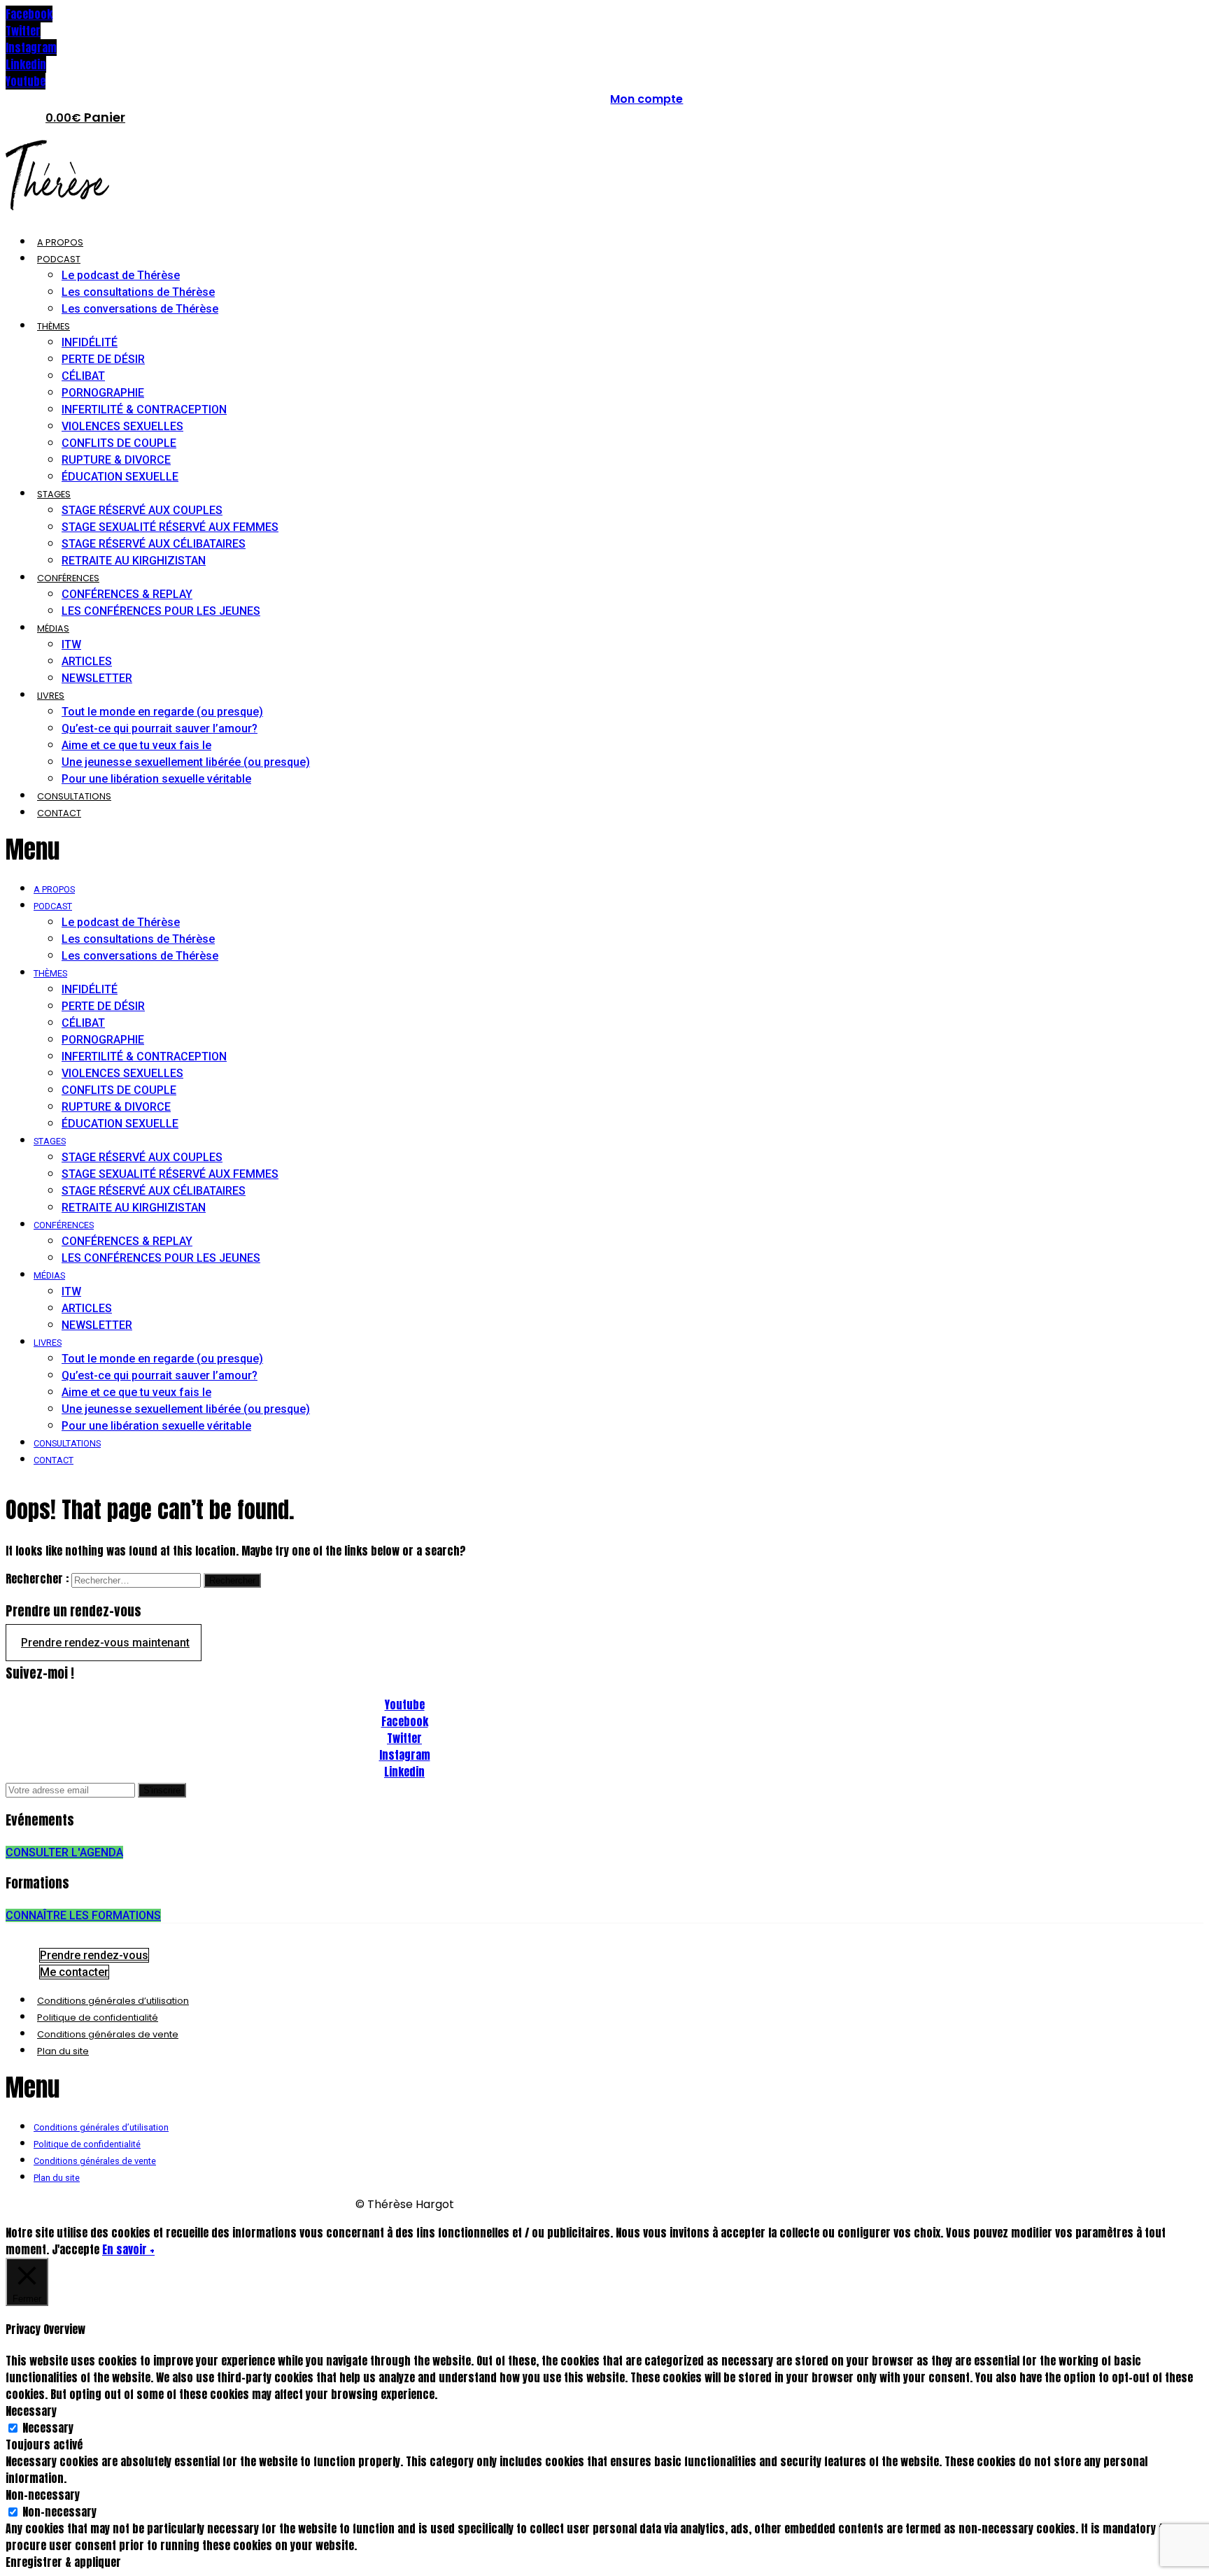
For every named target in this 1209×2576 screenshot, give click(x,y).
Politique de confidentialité (98, 2018)
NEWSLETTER (97, 678)
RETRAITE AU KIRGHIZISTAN (134, 561)
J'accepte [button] (76, 2249)
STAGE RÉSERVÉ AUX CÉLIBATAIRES (154, 544)
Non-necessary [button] (43, 2495)
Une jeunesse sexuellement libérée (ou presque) (186, 762)
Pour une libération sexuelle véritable (156, 779)
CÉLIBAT (83, 376)
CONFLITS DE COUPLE (119, 443)
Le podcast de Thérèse (121, 275)
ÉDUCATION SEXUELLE (120, 477)
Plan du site (63, 2051)
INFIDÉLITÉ (90, 342)
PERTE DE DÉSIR (103, 359)
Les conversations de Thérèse (140, 309)
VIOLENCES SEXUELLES (122, 426)
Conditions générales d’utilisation (113, 2001)
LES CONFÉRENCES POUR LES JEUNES (161, 611)
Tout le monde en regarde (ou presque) (162, 712)
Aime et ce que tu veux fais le (136, 745)
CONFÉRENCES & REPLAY (127, 594)
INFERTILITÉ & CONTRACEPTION (144, 410)
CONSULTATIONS (74, 796)
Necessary (48, 2428)
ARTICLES (87, 661)
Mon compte (646, 99)
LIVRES (51, 696)
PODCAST (59, 259)
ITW (71, 645)
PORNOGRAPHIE (103, 393)
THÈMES (54, 326)
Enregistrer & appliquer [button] (63, 2562)
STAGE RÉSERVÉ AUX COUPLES (142, 510)
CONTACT (59, 813)
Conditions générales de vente (108, 2034)
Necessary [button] (31, 2411)
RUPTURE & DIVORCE (116, 460)
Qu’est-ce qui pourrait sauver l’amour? (160, 728)
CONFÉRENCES (68, 578)
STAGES (54, 494)
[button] (325, 849)
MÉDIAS (53, 628)
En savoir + (128, 2249)
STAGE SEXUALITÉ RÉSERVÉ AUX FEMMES (170, 527)
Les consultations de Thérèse (138, 292)
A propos (60, 242)
